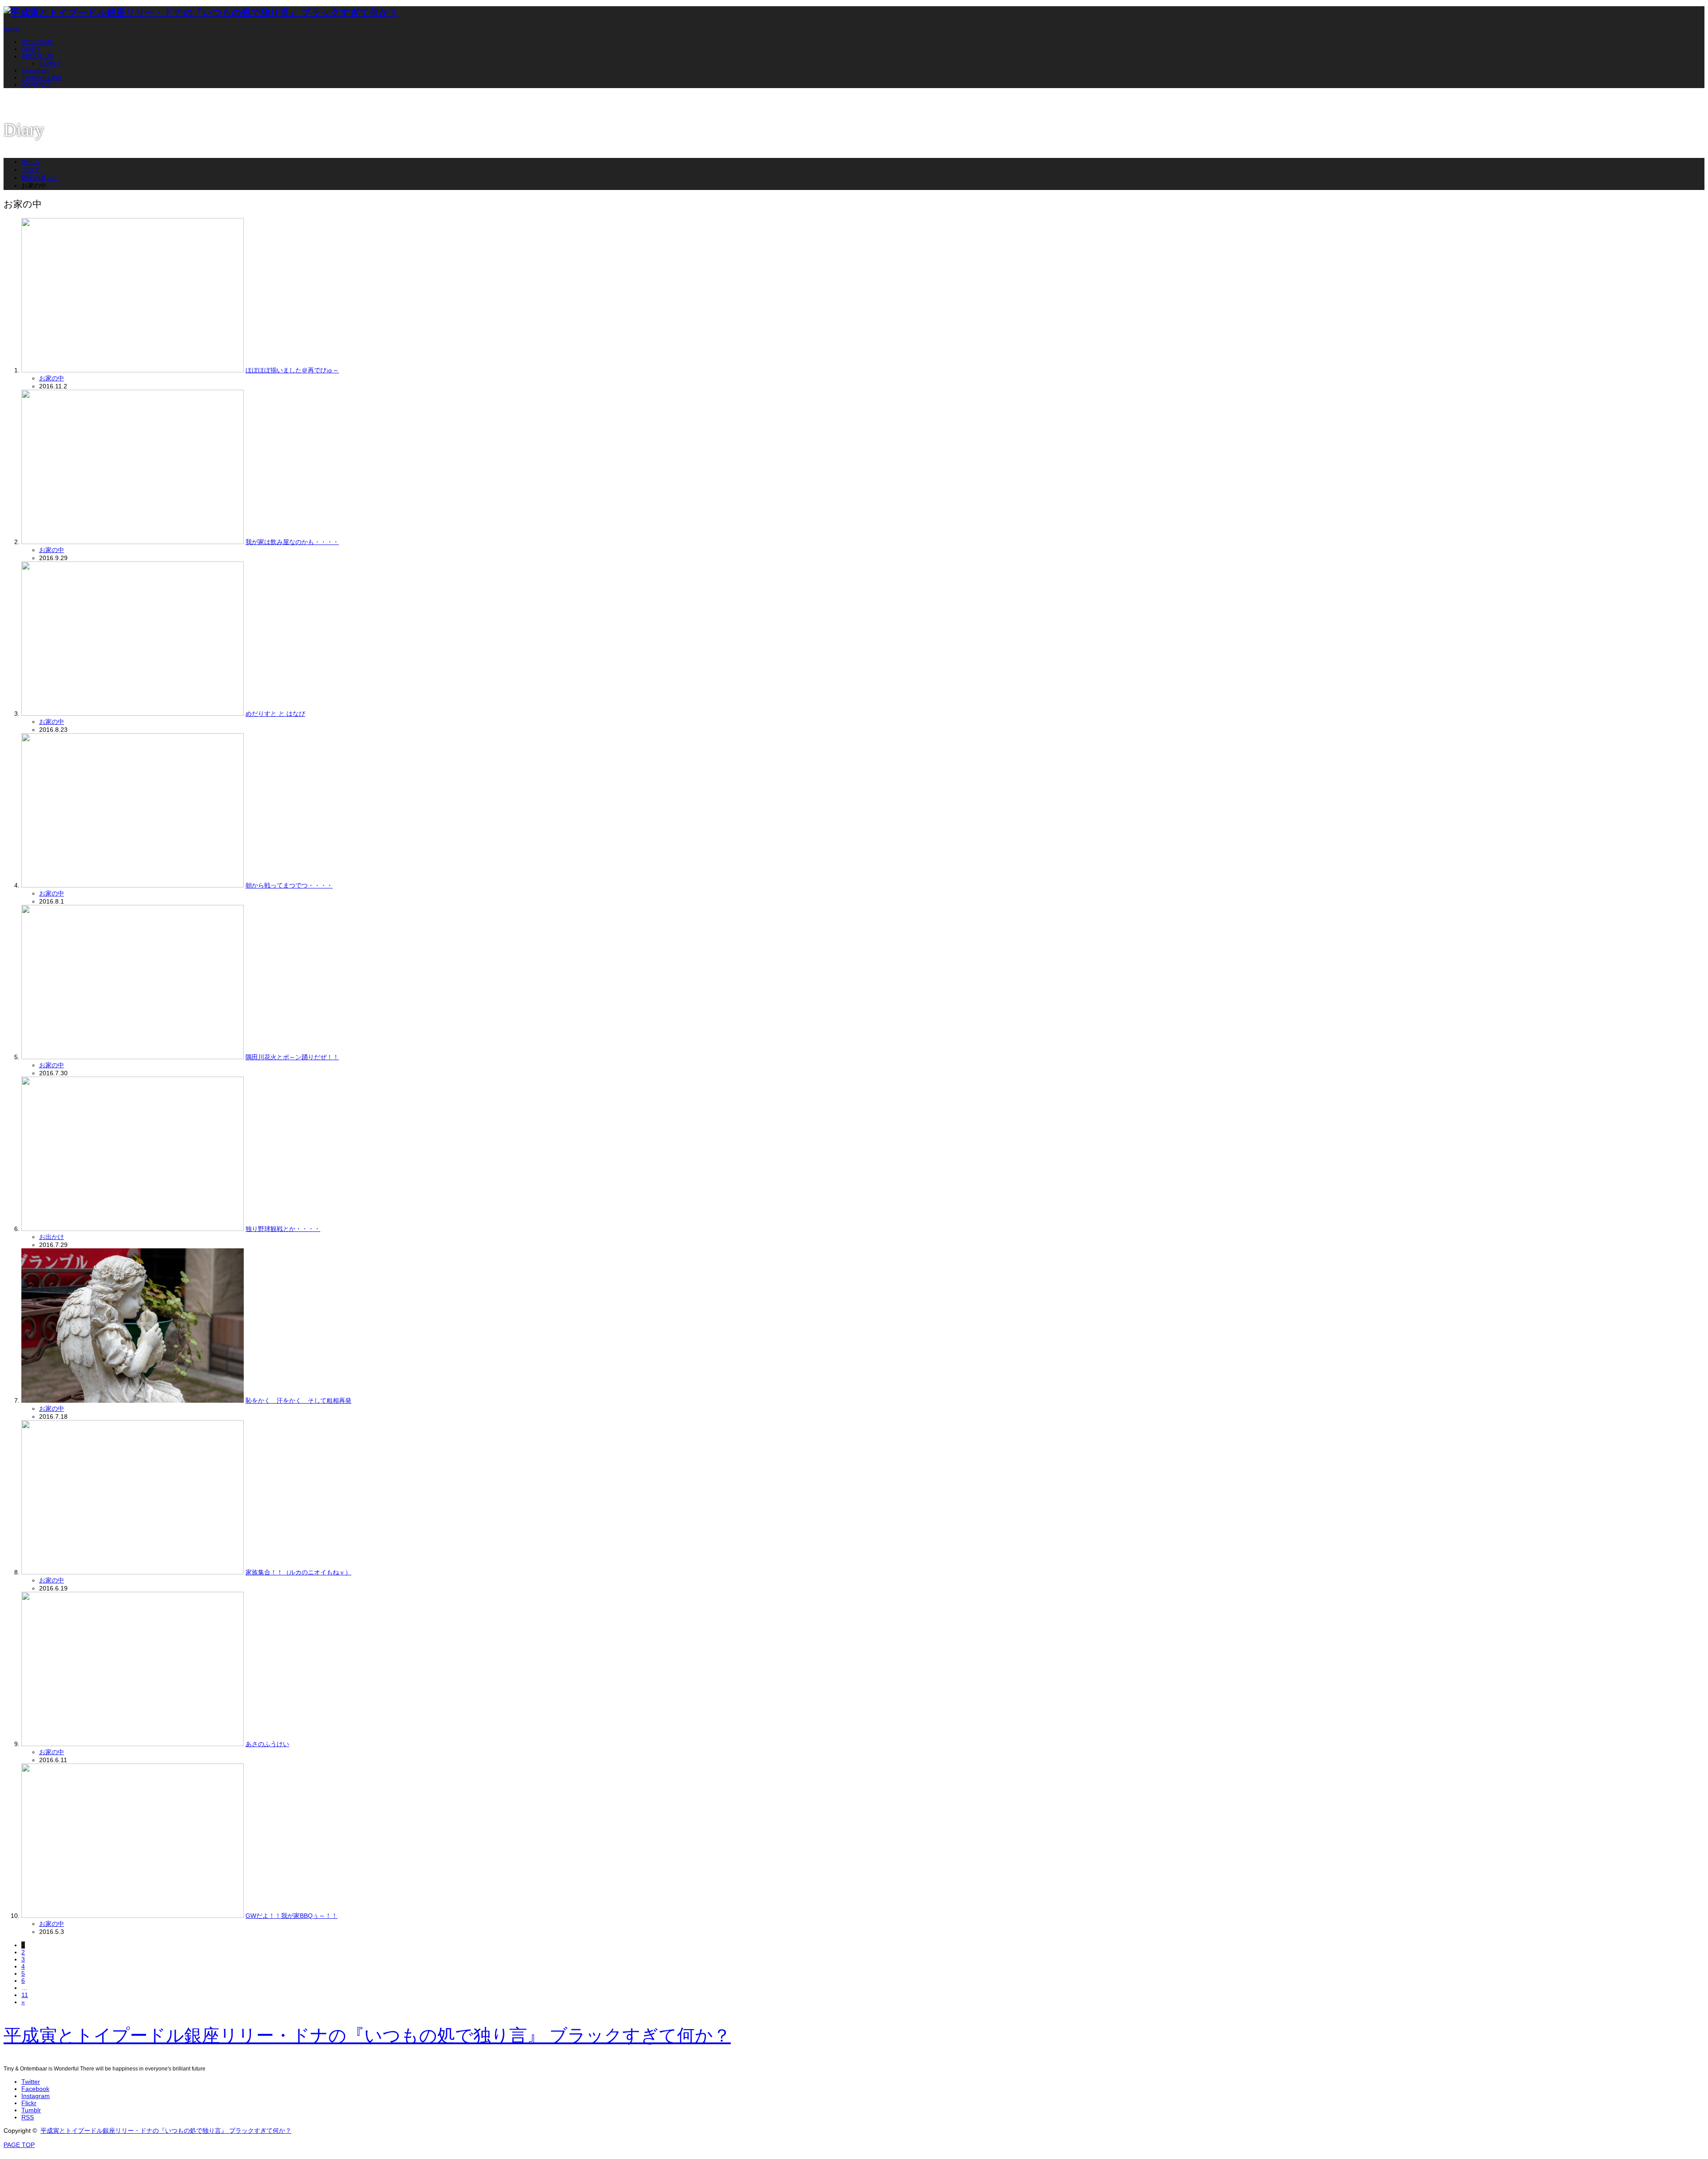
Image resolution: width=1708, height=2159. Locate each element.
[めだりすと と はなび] (133, 714)
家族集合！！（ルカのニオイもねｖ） (298, 1572)
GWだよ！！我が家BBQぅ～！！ (292, 1916)
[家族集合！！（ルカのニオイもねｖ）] (133, 1572)
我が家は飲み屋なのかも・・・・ (292, 542)
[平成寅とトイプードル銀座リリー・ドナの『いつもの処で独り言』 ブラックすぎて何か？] (201, 12)
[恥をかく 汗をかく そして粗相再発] (133, 1400)
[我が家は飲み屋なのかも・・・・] (133, 542)
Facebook (35, 2089)
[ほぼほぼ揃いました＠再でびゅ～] (133, 370)
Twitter (31, 2082)
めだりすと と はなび (275, 714)
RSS (28, 2117)
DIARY (31, 49)
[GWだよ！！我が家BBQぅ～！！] (133, 1916)
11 (25, 1995)
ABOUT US (37, 56)
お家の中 (52, 378)
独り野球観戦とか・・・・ (283, 1229)
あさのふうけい (267, 1744)
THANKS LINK (42, 77)
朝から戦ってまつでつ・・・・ (289, 885)
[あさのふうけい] (133, 1744)
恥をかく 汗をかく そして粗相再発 (298, 1400)
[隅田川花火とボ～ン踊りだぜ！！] (133, 1057)
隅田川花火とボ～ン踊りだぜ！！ (292, 1057)
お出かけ (52, 1237)
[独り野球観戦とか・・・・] (133, 1229)
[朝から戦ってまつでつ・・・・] (133, 885)
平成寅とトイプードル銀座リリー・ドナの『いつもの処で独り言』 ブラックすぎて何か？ (367, 2036)
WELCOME (37, 42)
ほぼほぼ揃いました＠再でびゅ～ (292, 370)
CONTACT (36, 85)
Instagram (36, 70)
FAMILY (50, 63)
